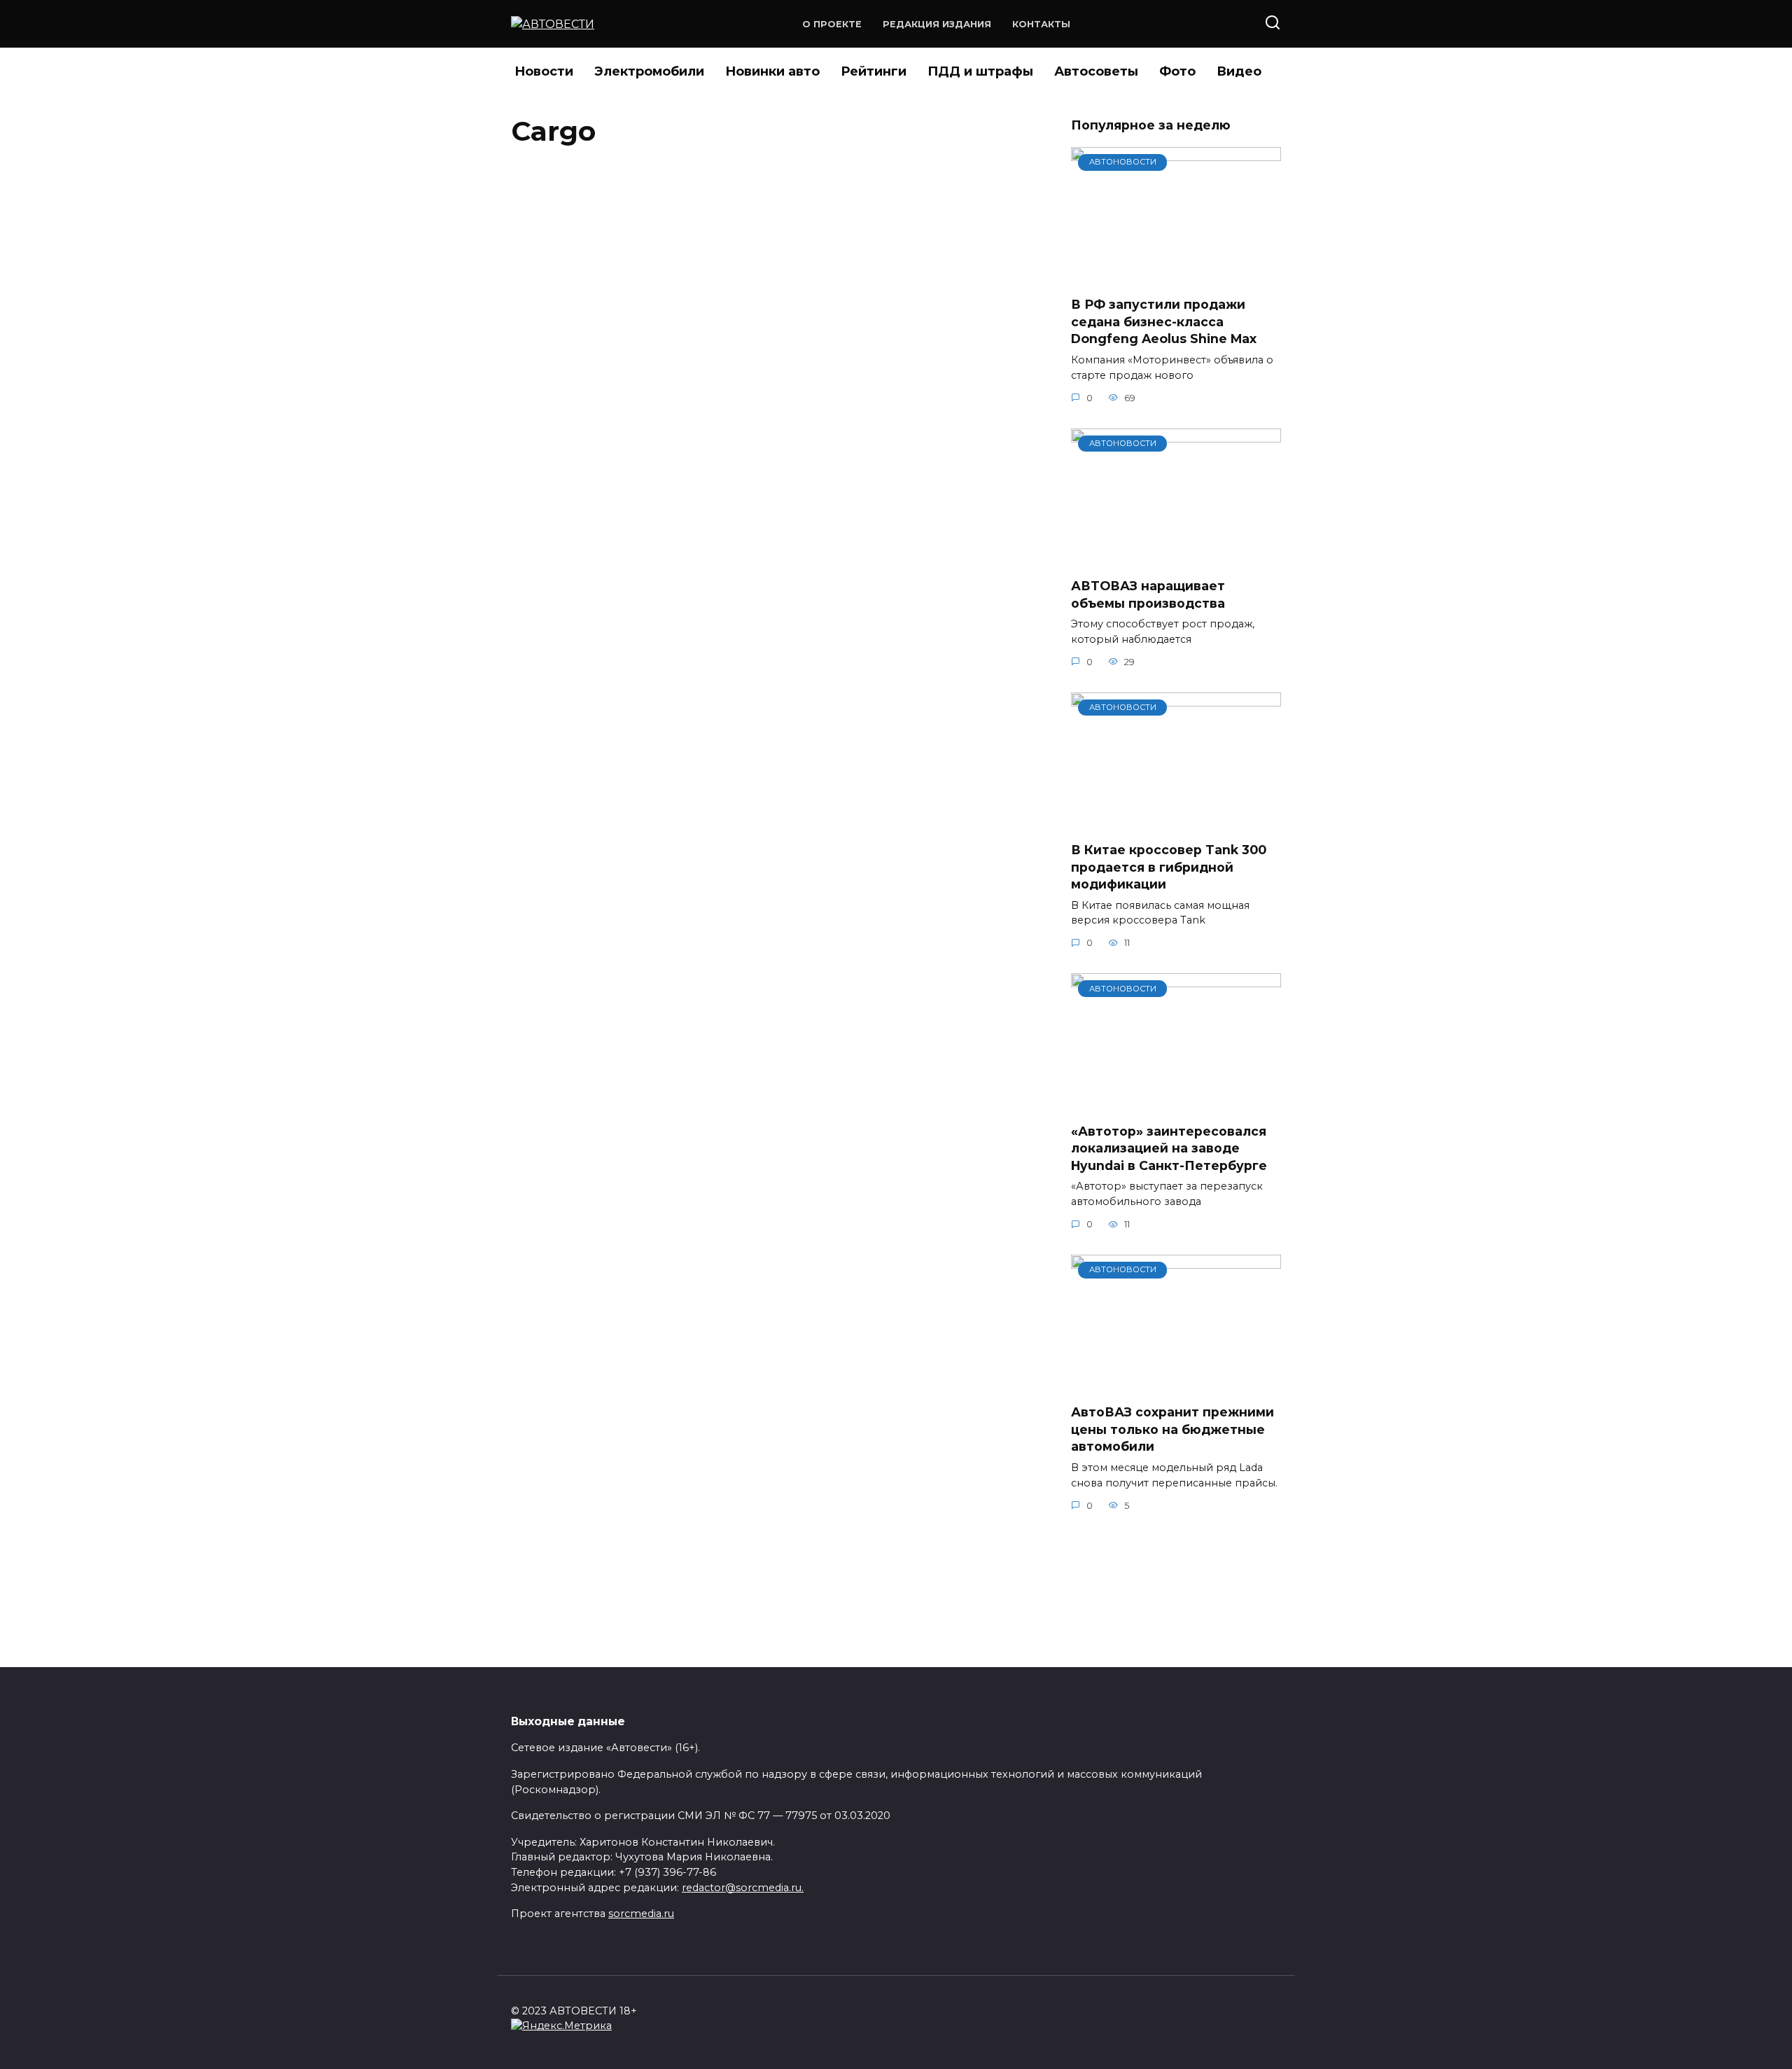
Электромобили (649, 71)
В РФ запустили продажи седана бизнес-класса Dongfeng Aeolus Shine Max (1164, 321)
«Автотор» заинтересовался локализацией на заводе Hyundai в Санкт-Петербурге (1169, 1148)
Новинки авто (772, 71)
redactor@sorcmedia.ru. (743, 1888)
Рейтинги (874, 71)
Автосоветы (1096, 71)
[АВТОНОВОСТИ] (1176, 276)
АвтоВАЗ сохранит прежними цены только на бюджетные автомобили (1172, 1429)
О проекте (832, 24)
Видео (1239, 71)
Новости (544, 71)
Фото (1177, 71)
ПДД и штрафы (980, 71)
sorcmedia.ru (641, 1914)
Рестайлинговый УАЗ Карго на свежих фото (743, 194)
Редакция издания (937, 24)
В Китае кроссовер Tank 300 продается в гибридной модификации (1169, 867)
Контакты (1041, 24)
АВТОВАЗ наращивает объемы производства (1148, 594)
